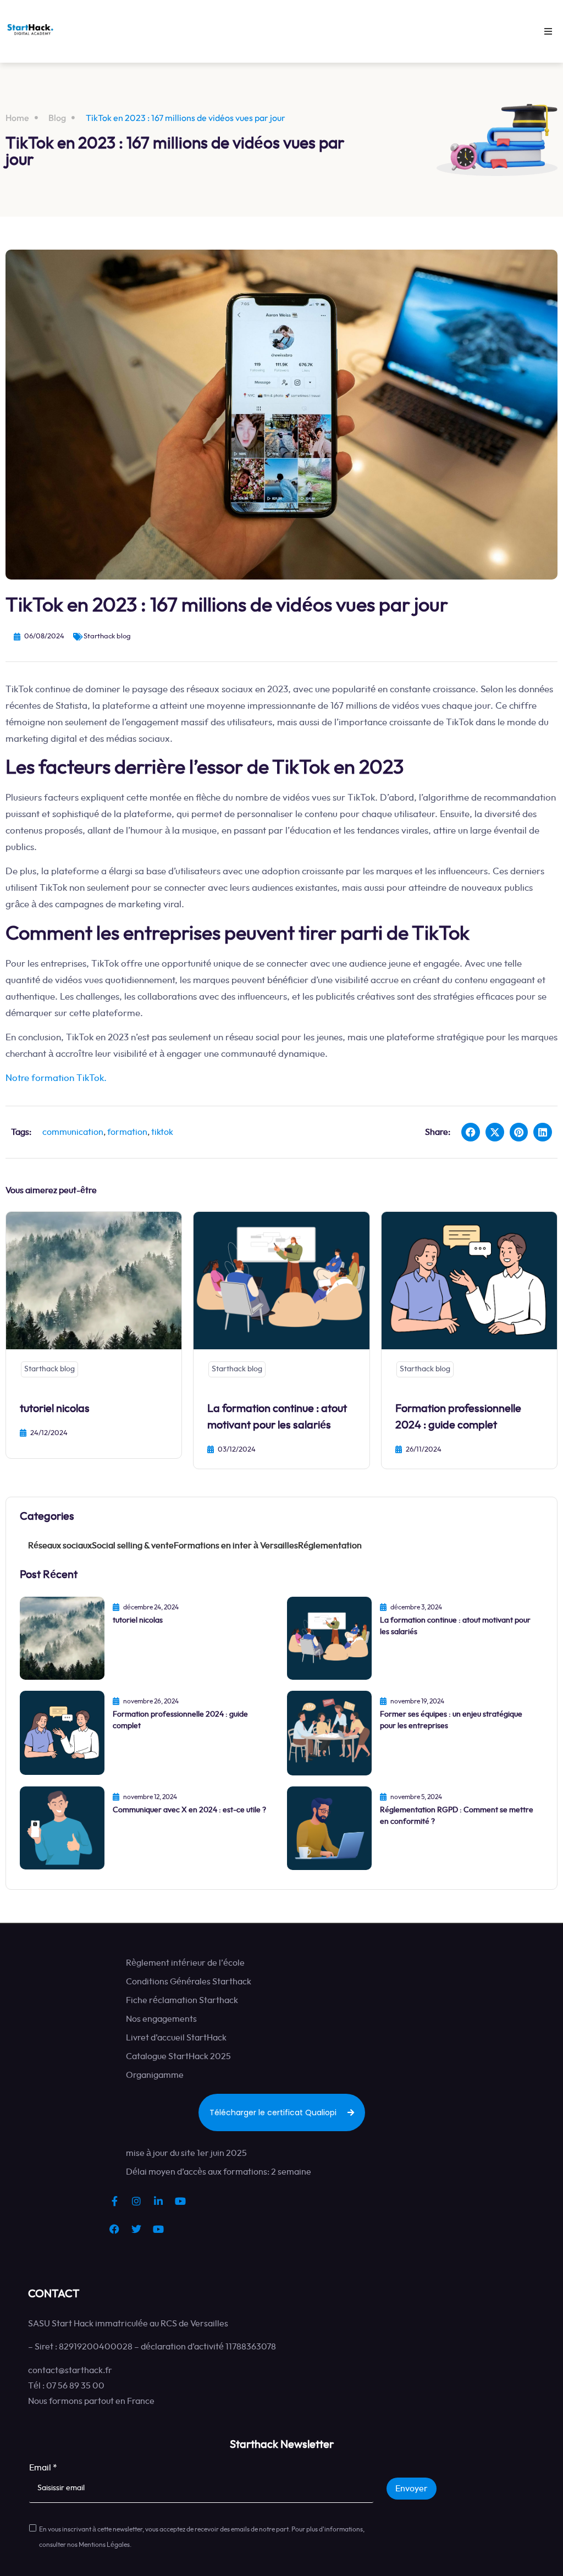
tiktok (162, 1132)
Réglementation (330, 1546)
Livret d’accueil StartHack (176, 2038)
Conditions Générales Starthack (189, 1982)
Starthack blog (107, 636)
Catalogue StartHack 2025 (178, 2056)
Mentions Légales (104, 2545)
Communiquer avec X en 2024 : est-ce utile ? (189, 1810)
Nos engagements (161, 2019)
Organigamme (155, 2075)
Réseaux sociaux (60, 1546)
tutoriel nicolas (55, 1409)
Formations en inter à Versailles (236, 1546)
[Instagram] (136, 2201)
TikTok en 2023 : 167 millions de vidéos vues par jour (227, 605)
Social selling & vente (133, 1546)
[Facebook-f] (114, 2201)
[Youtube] (180, 2201)
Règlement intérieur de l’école (185, 1963)
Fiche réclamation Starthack (182, 2000)
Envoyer (412, 2489)
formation (127, 1132)
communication (73, 1132)
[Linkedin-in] (158, 2201)
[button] (548, 32)
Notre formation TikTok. (56, 1078)
